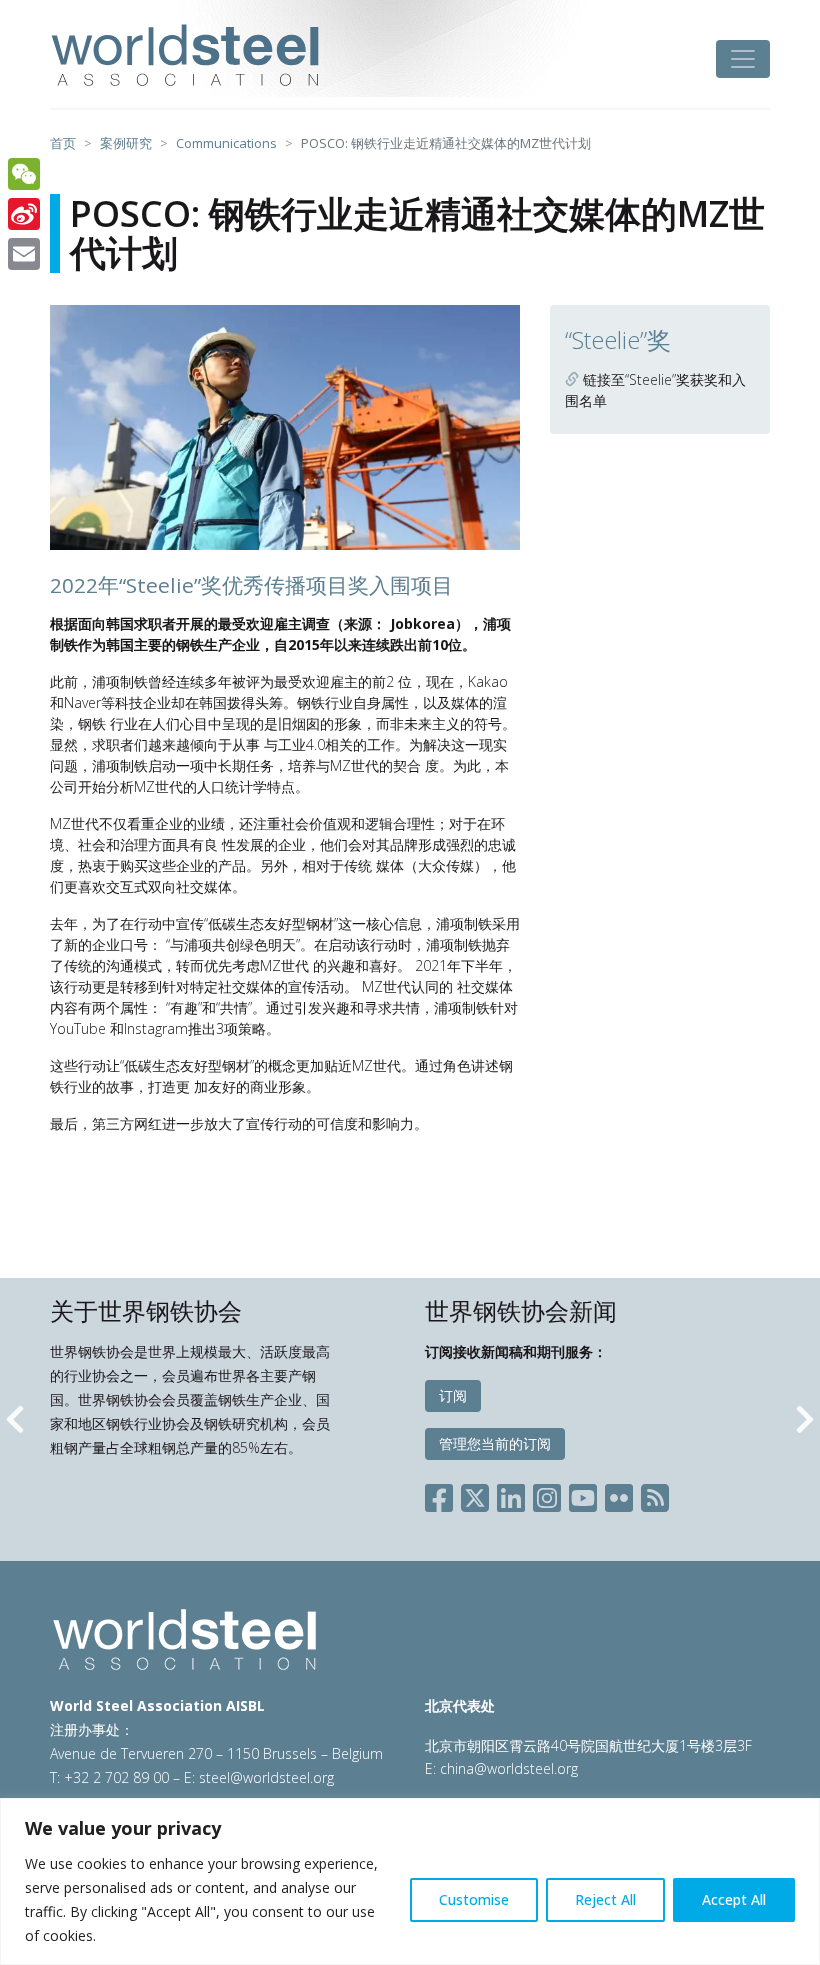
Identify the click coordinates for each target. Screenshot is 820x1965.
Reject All (605, 1899)
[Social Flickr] (619, 1493)
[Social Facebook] (443, 1493)
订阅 (453, 1395)
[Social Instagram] (547, 1493)
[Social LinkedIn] (511, 1493)
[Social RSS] (655, 1493)
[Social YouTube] (583, 1493)
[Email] (24, 254)
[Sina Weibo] (24, 214)
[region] (410, 1881)
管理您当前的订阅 (495, 1443)
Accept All (734, 1899)
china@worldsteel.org (509, 1768)
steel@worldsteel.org (266, 1777)
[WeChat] (24, 174)
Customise (474, 1899)
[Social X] (475, 1493)
